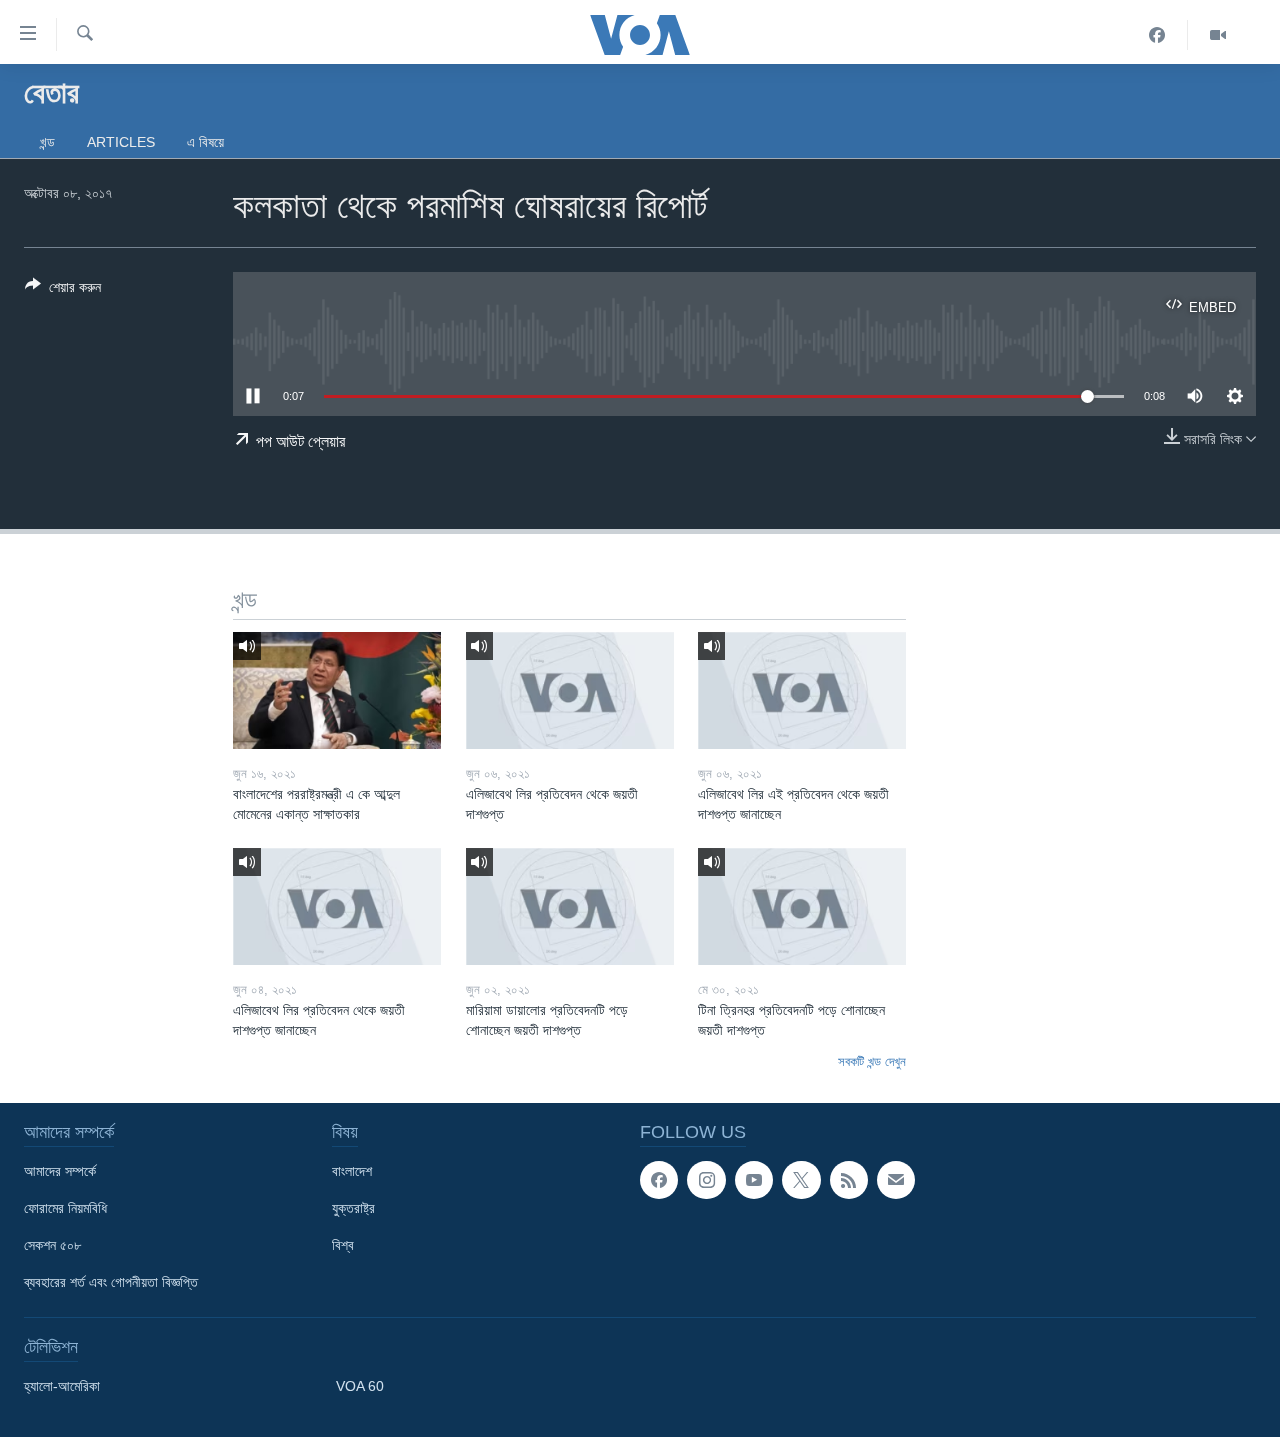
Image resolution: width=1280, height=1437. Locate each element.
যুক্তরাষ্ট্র (353, 1208)
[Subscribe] (896, 1180)
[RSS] (849, 1180)
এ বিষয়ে (205, 142)
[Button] (63, 290)
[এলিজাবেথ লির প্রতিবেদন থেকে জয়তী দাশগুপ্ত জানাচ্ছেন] (337, 906)
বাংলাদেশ (352, 1171)
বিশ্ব (343, 1245)
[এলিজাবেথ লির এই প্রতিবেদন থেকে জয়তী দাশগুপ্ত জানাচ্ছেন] (802, 690)
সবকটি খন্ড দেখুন (872, 1061)
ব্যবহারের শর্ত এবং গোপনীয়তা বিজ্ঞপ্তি (111, 1282)
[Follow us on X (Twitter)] (801, 1180)
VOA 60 (360, 1386)
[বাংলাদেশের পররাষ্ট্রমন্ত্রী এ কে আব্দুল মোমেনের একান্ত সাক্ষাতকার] (337, 690)
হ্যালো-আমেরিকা (62, 1386)
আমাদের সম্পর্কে (60, 1171)
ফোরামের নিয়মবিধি (65, 1208)
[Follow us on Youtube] (754, 1180)
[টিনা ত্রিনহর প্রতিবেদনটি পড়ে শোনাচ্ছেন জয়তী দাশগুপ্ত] (802, 906)
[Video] (1218, 35)
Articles (121, 142)
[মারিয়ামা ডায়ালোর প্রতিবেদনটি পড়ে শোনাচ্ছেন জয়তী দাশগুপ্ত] (570, 906)
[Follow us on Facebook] (659, 1180)
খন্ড (47, 142)
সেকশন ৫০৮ (52, 1245)
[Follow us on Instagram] (706, 1180)
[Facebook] (1157, 35)
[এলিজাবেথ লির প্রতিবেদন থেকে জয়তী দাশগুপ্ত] (570, 690)
